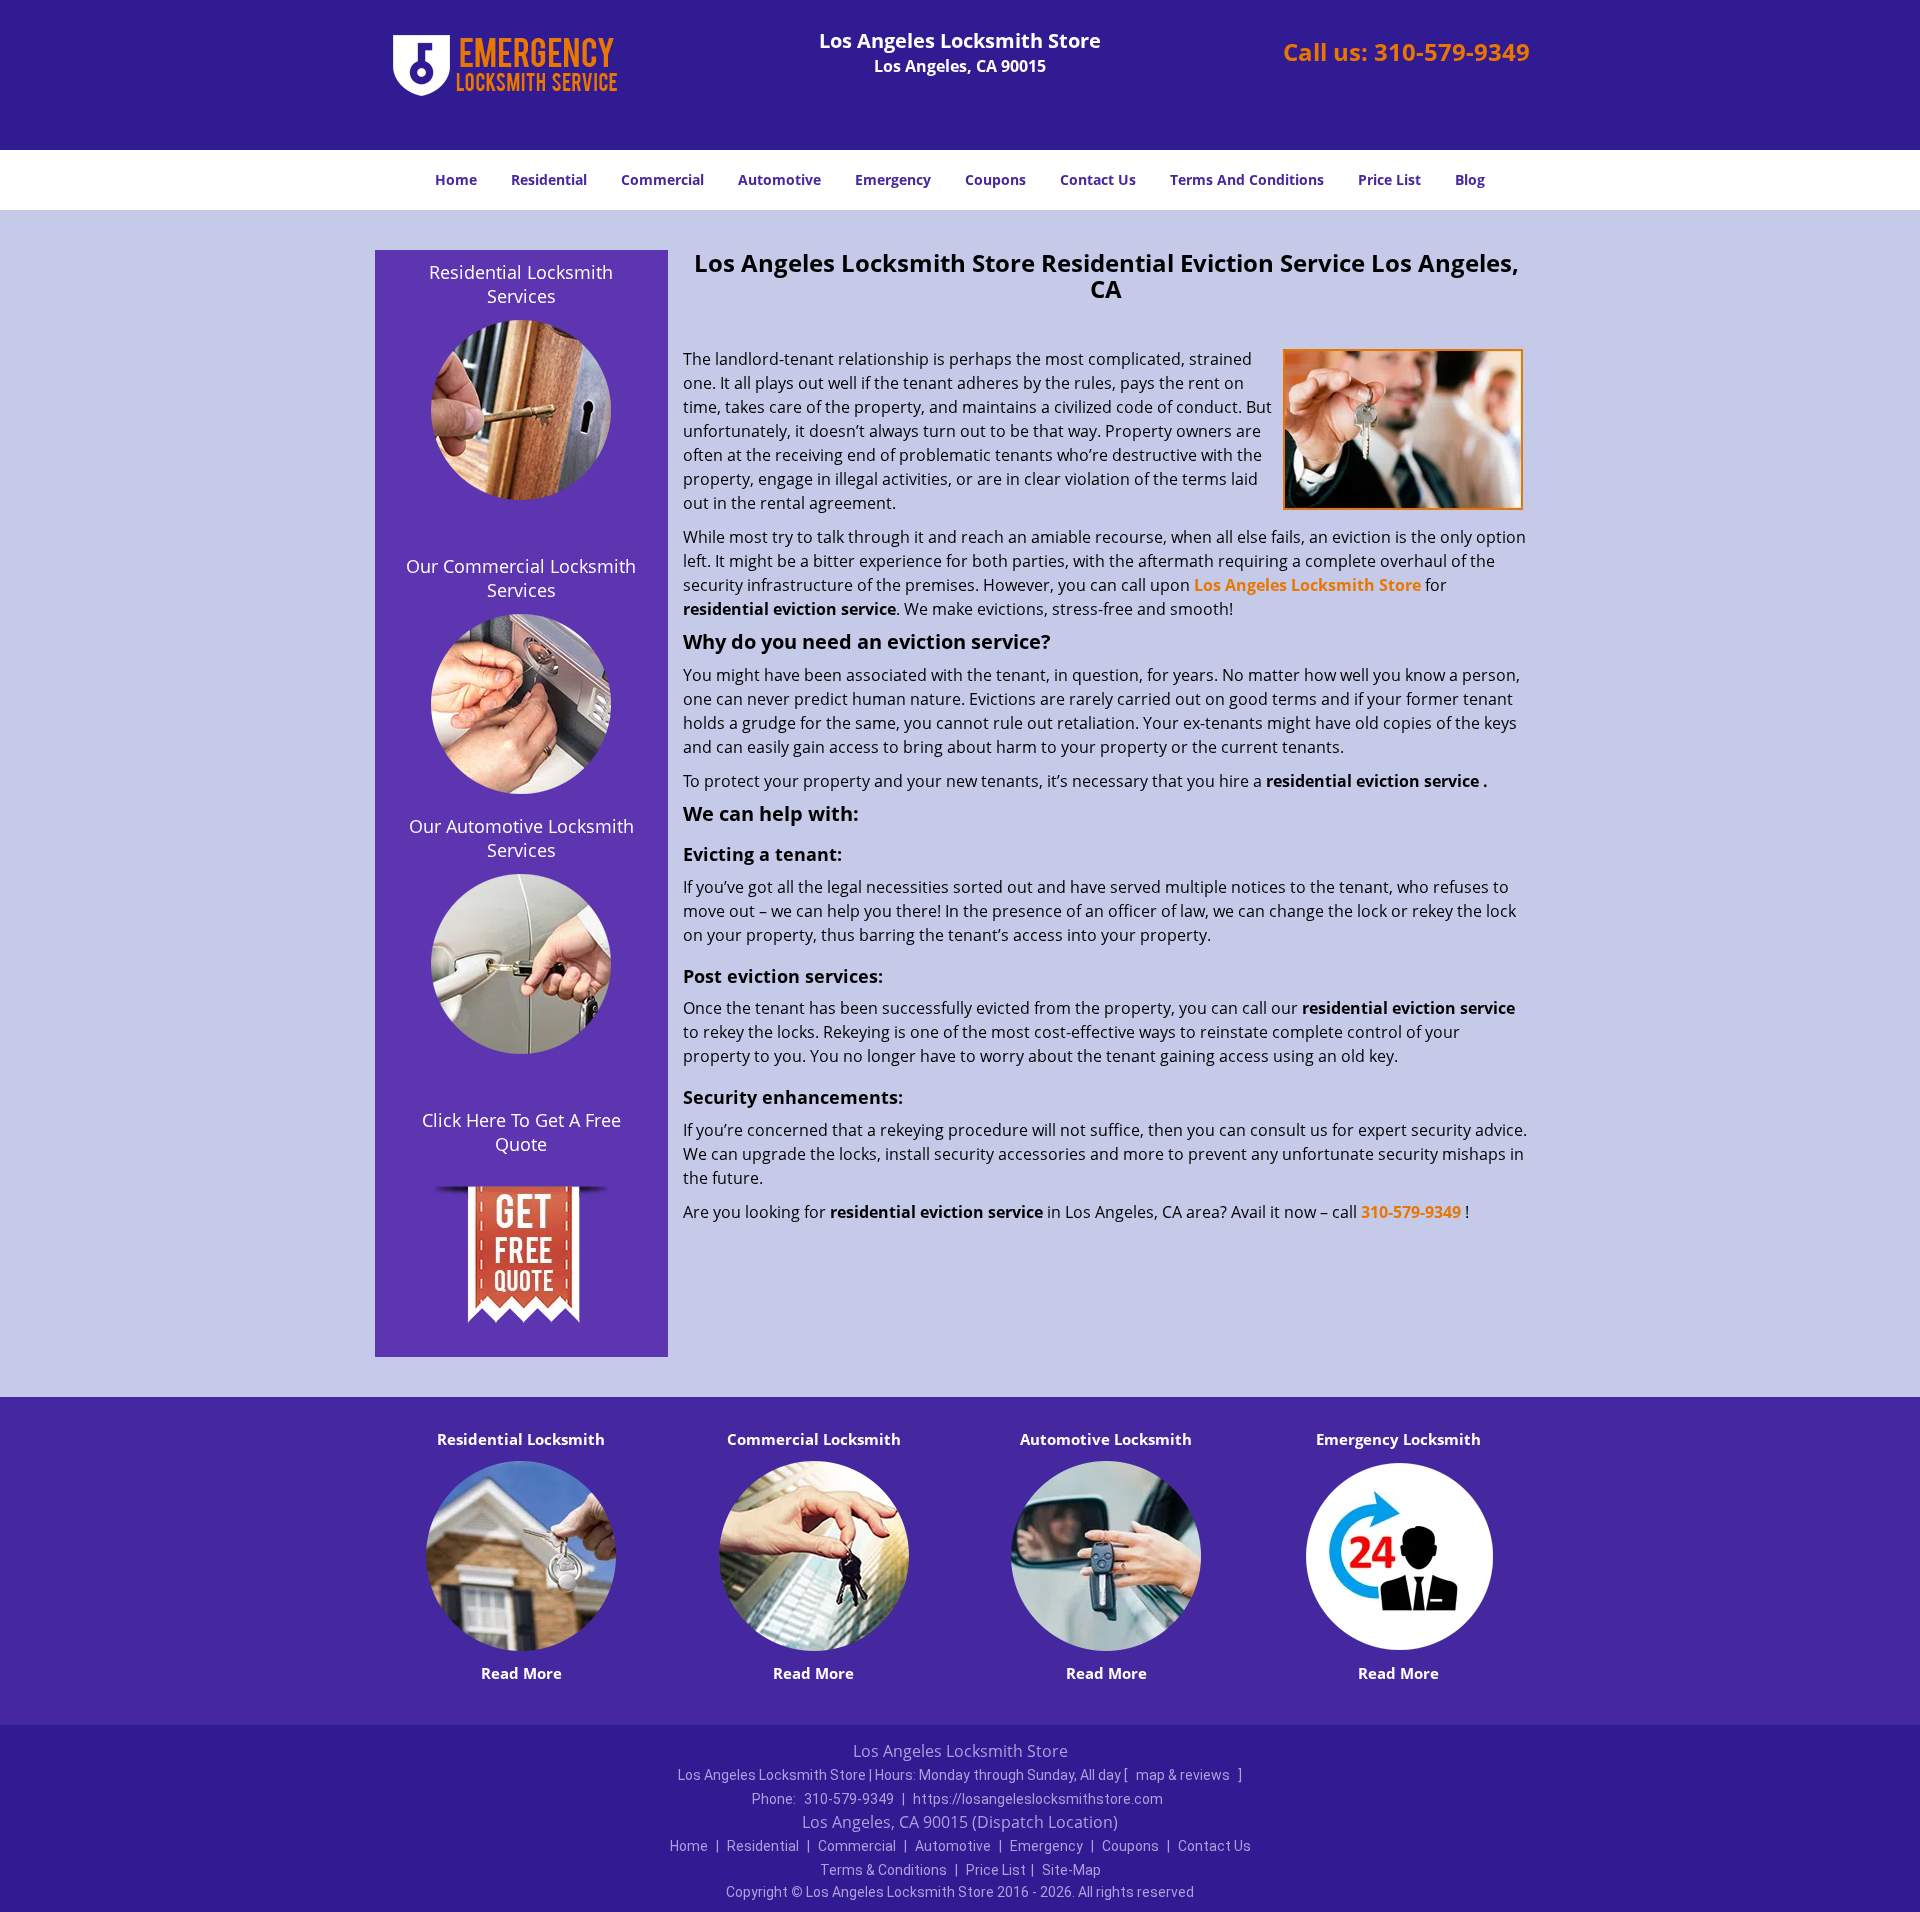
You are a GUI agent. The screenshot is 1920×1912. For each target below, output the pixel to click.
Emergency (893, 179)
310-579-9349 (1452, 51)
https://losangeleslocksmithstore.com (1038, 1799)
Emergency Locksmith (1398, 1439)
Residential (549, 179)
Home (456, 179)
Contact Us (1098, 179)
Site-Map (1071, 1870)
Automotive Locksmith (1106, 1439)
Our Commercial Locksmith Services (521, 578)
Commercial (662, 179)
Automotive (779, 179)
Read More (521, 1673)
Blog (1470, 179)
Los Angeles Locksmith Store (1307, 585)
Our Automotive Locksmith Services (521, 838)
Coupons (995, 179)
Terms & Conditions (883, 1870)
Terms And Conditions (1247, 179)
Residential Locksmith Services (521, 284)
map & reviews (1184, 1775)
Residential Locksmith (521, 1439)
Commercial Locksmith (814, 1439)
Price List (1389, 179)
